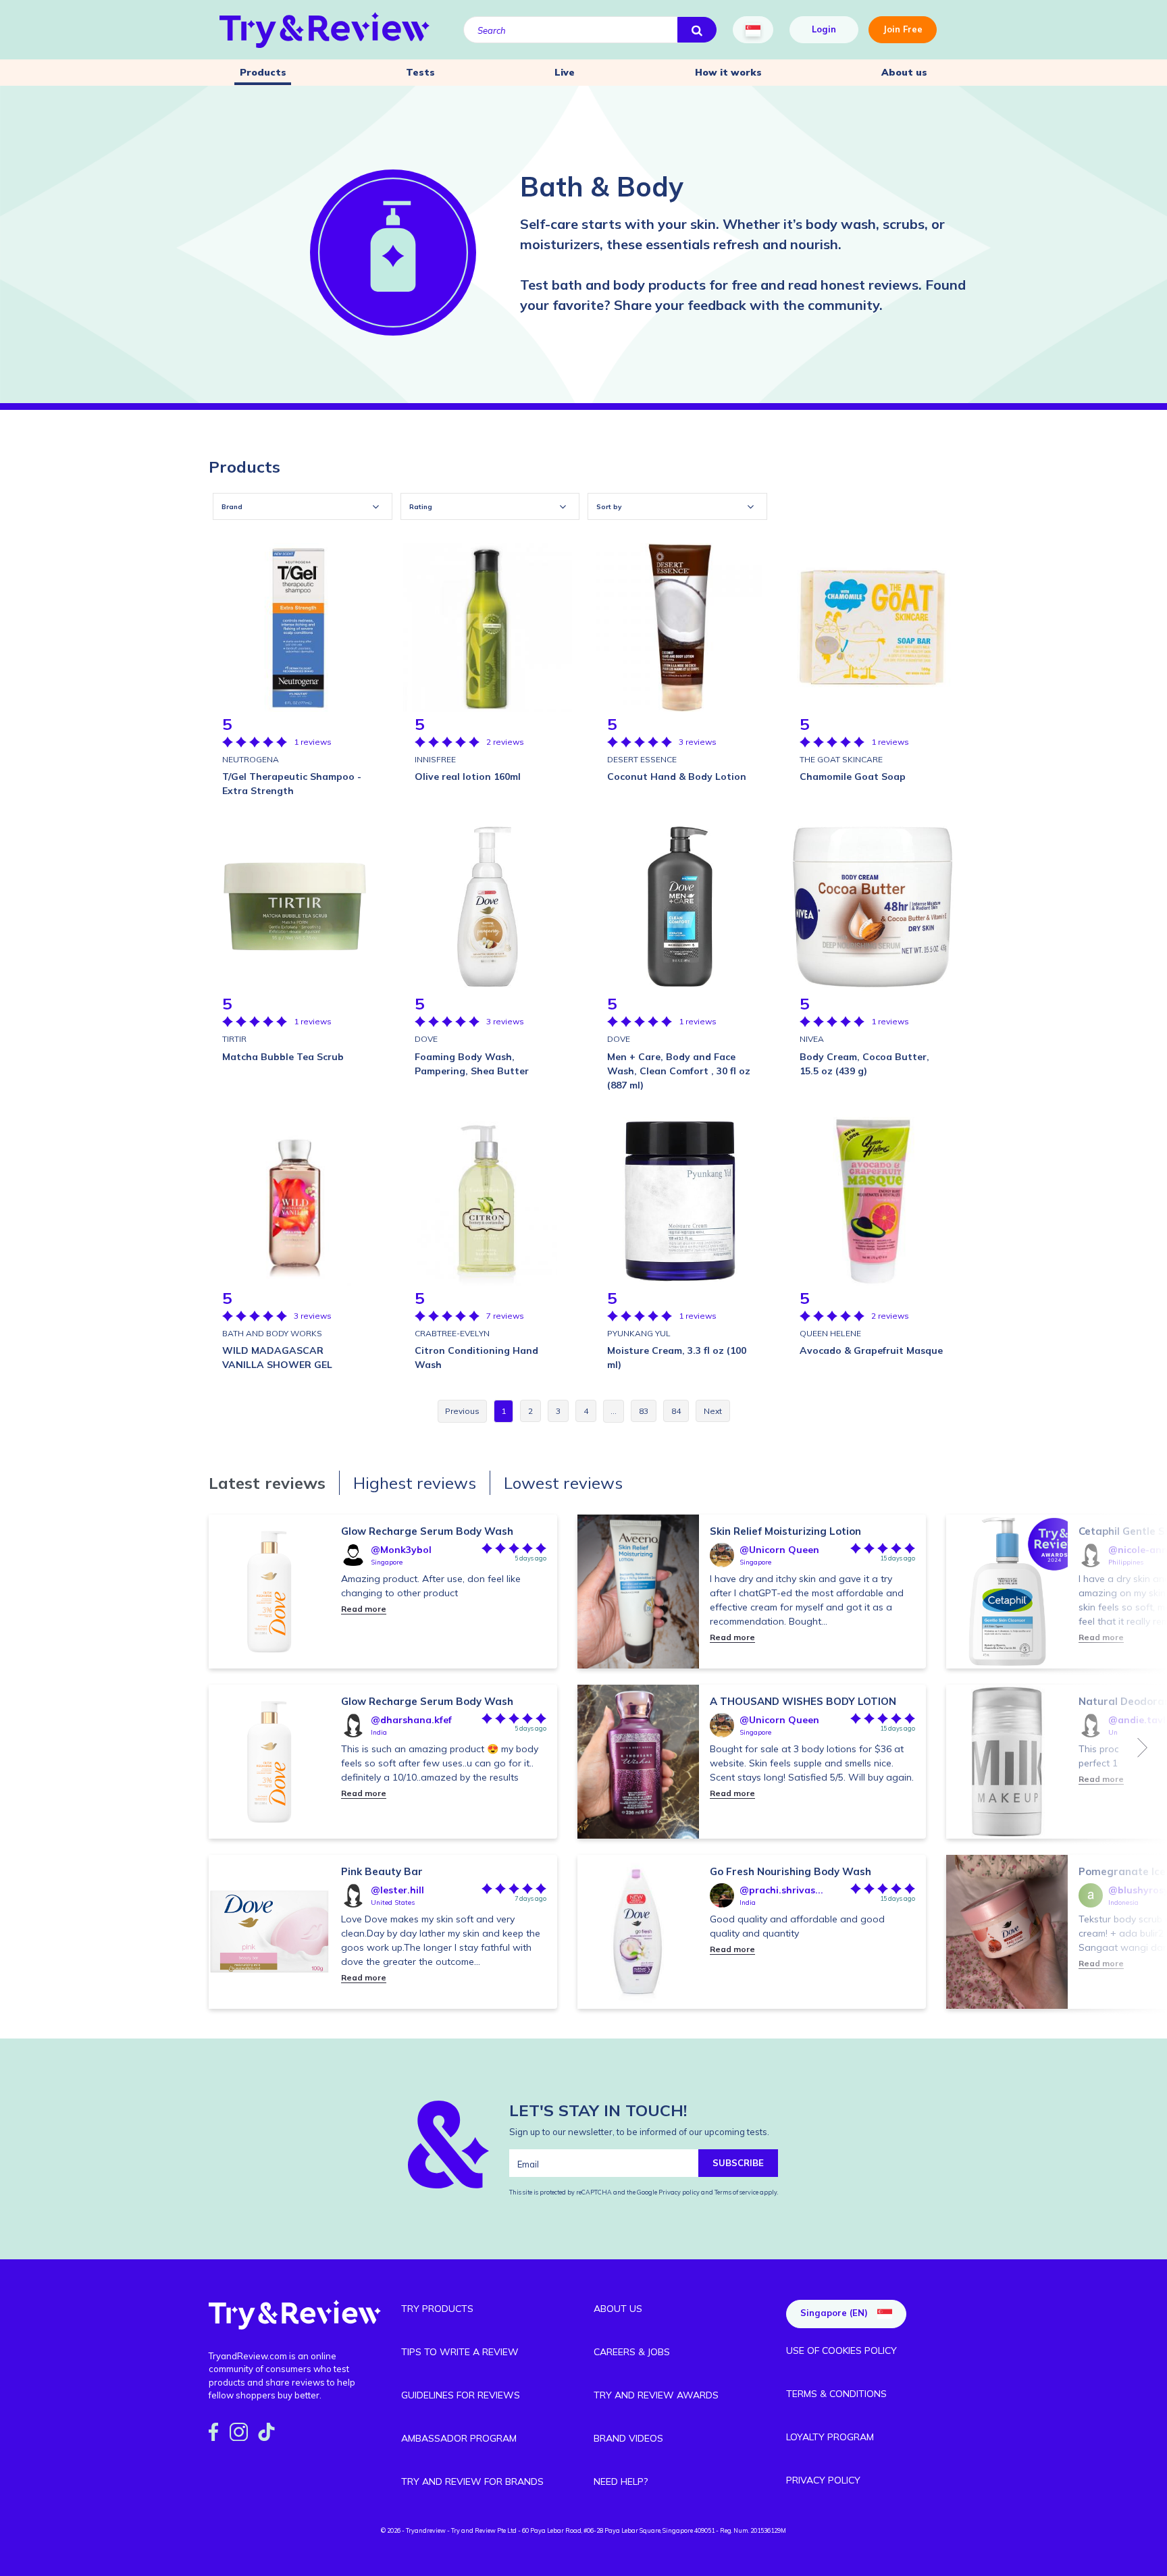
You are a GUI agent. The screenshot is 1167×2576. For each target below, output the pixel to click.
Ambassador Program (459, 2438)
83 (644, 1411)
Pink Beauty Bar (382, 1871)
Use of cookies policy (841, 2350)
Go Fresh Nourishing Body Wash (790, 1871)
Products (263, 72)
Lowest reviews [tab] (563, 1483)
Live (565, 72)
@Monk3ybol (401, 1550)
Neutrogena (251, 759)
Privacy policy (680, 2192)
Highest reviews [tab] (415, 1483)
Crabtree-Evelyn (452, 1333)
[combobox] (303, 506)
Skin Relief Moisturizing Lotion (785, 1531)
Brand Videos (628, 2438)
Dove (426, 1039)
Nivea (812, 1039)
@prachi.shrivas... (781, 1890)
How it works (728, 72)
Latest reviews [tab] (267, 1483)
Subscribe (738, 2163)
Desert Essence (642, 759)
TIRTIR (234, 1039)
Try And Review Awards (656, 2395)
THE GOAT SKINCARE (841, 759)
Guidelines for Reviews (461, 2395)
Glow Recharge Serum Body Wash (427, 1531)
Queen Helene (830, 1333)
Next (1143, 1747)
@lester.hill (397, 1890)
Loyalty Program (830, 2437)
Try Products (437, 2309)
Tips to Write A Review (460, 2352)
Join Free (903, 29)
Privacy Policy (823, 2480)
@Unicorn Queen (779, 1550)
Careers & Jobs (632, 2352)
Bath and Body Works (272, 1333)
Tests (420, 72)
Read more (364, 1609)
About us (904, 72)
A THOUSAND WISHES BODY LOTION (803, 1701)
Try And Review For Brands (472, 2481)
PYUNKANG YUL (639, 1333)
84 (676, 1411)
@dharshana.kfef (411, 1720)
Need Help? (621, 2481)
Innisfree (435, 759)
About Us (618, 2309)
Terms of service (736, 2192)
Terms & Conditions (836, 2394)
